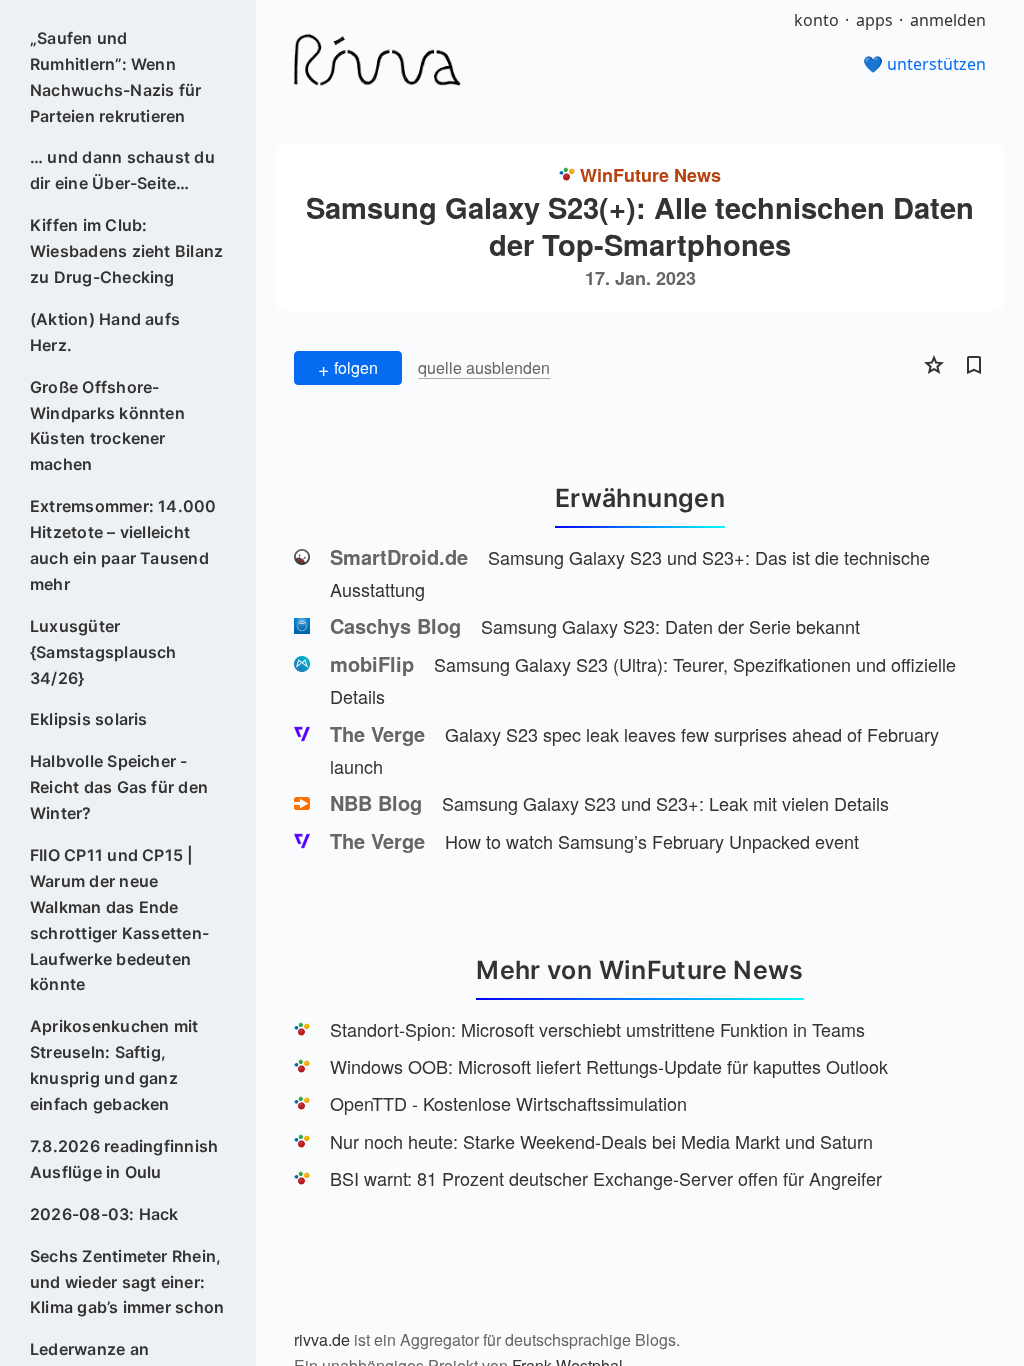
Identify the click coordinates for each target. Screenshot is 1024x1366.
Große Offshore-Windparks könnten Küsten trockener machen (107, 426)
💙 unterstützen (924, 64)
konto (816, 20)
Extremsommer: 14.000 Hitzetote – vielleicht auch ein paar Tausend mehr (123, 545)
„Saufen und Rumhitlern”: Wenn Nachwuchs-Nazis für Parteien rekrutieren (116, 77)
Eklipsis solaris (89, 719)
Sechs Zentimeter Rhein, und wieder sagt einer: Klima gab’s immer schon (127, 1282)
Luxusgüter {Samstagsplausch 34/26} (103, 652)
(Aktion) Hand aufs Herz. (105, 332)
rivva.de (322, 1339)
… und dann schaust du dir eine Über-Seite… (122, 170)
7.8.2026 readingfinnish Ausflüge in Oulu (124, 1159)
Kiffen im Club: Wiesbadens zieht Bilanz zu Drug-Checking (127, 251)
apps (874, 20)
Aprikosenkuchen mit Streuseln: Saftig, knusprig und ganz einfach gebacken (114, 1065)
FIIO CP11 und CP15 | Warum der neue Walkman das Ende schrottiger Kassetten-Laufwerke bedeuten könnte (119, 919)
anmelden (948, 20)
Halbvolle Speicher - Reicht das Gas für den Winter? (119, 787)
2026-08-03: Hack (104, 1214)
